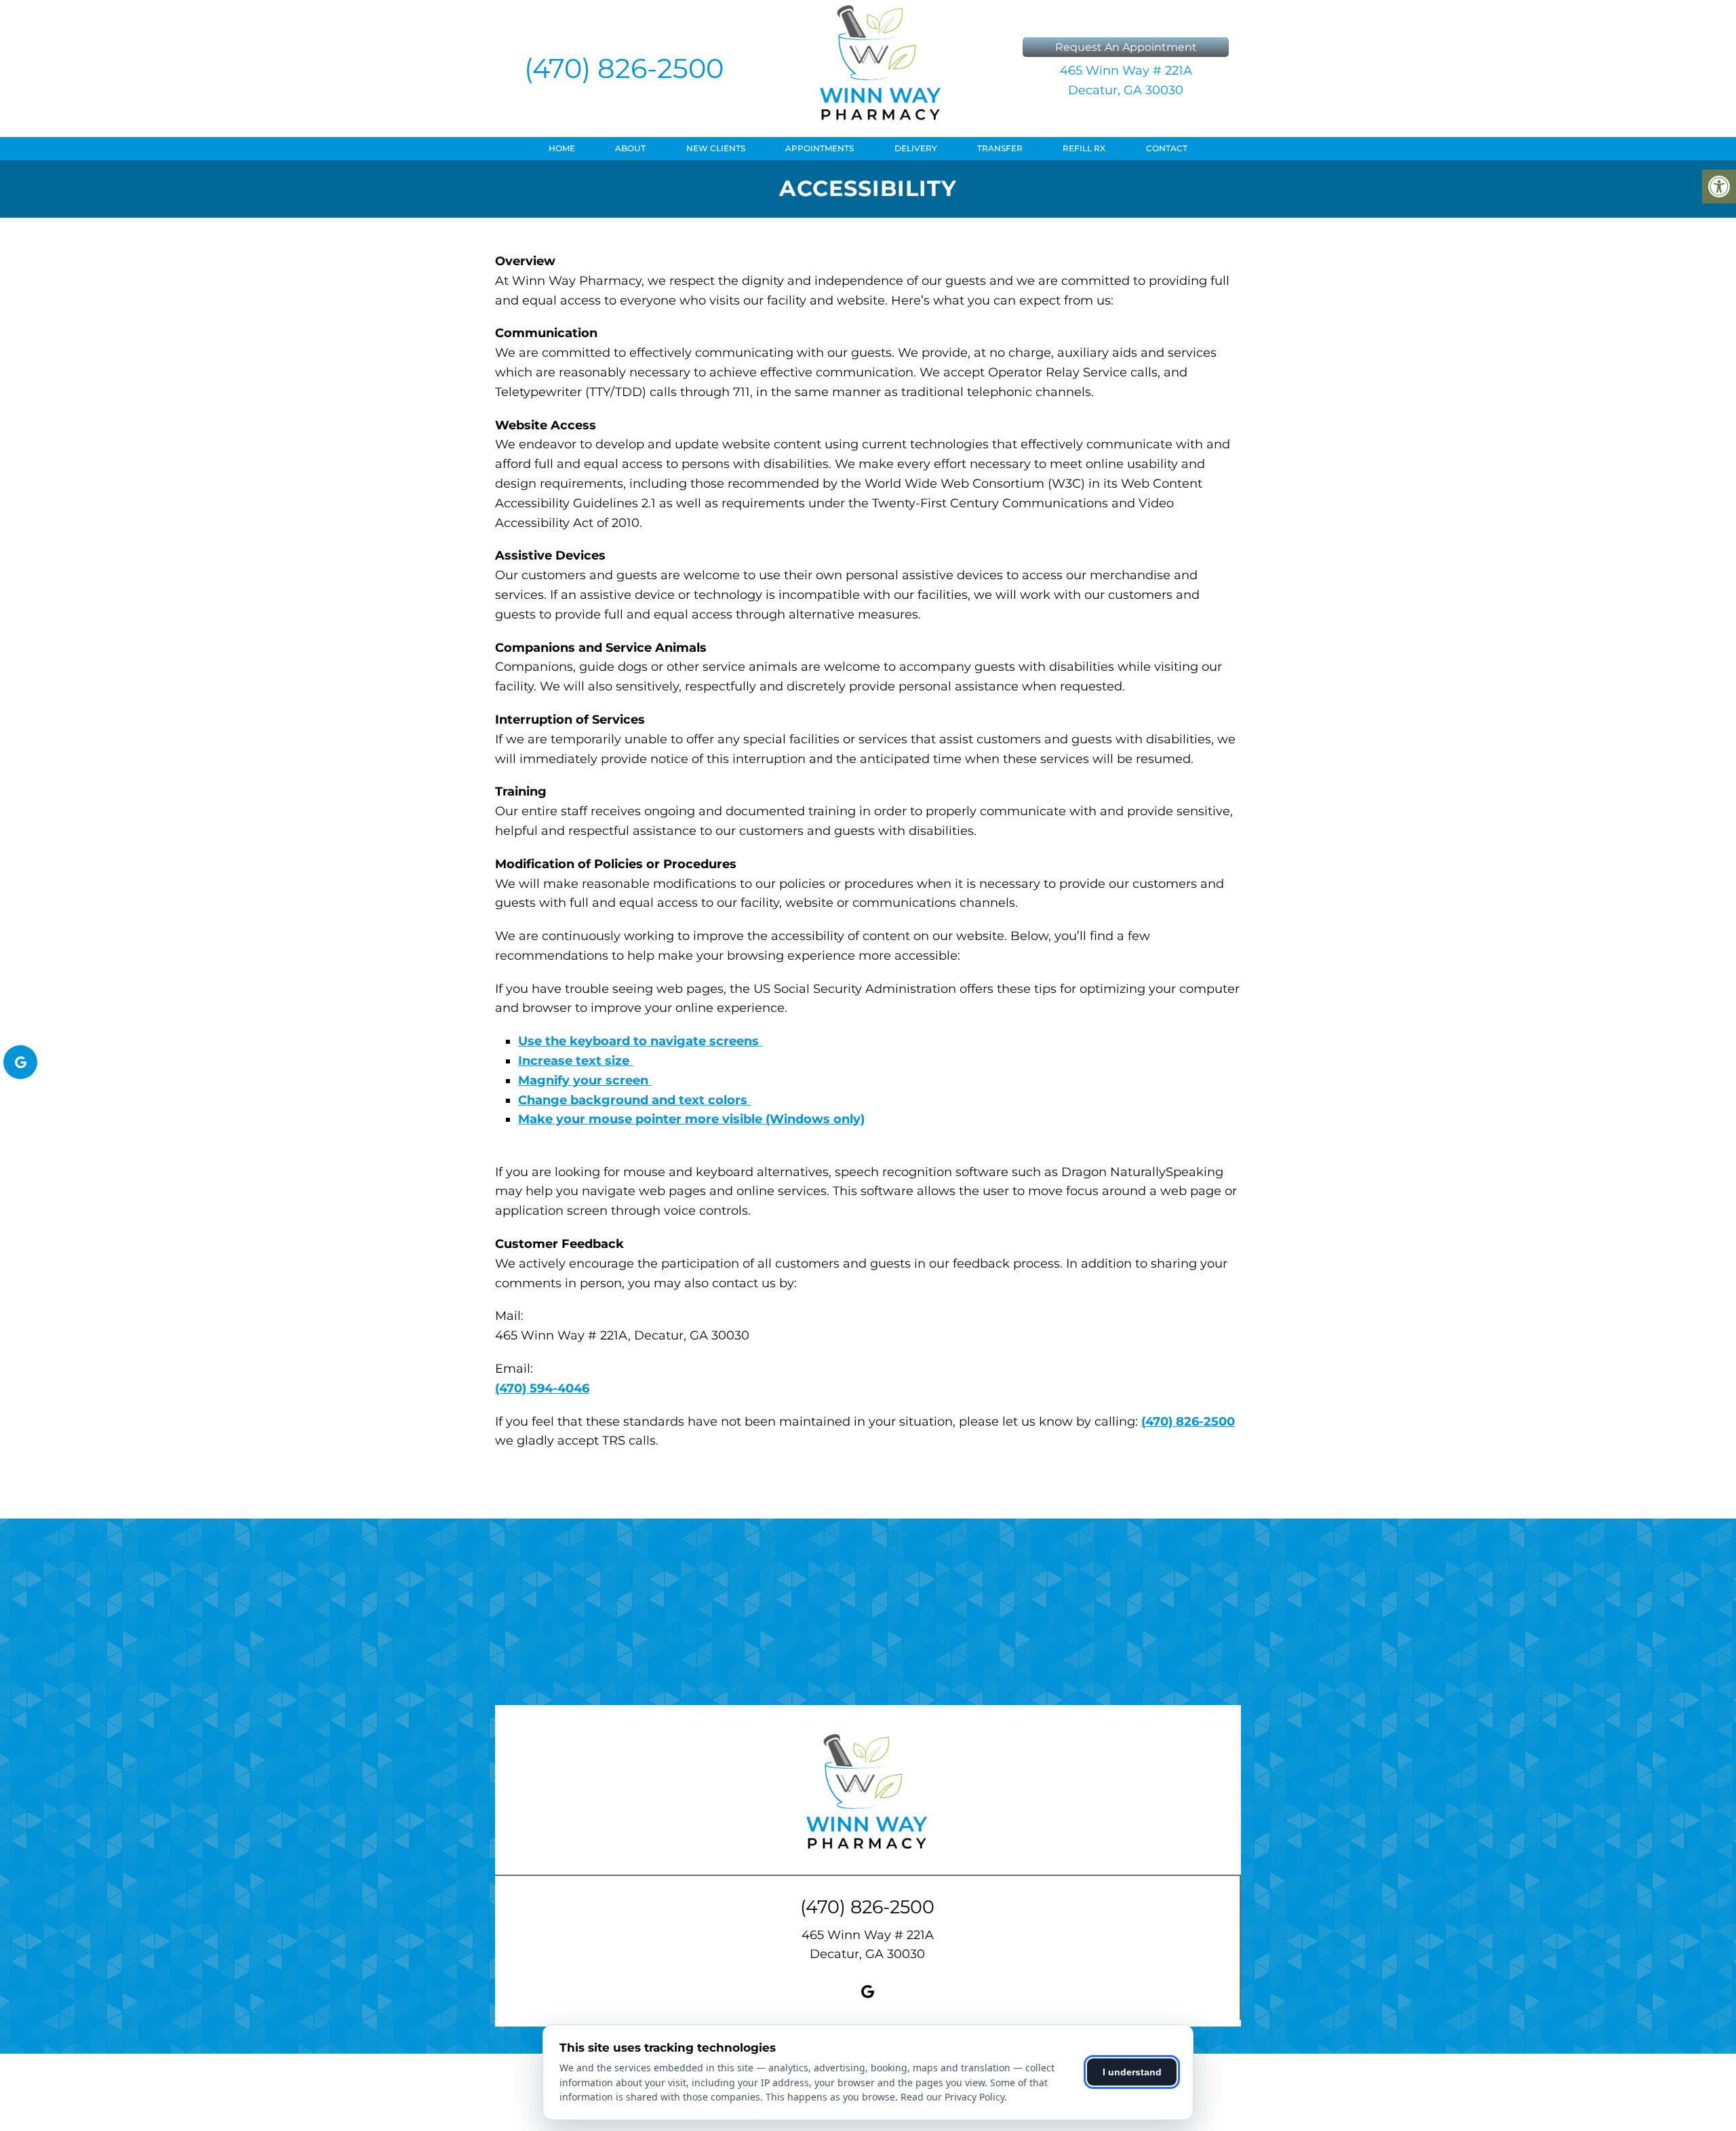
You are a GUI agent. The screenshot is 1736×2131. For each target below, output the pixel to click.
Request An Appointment (1126, 47)
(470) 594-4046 (542, 1388)
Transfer (1000, 148)
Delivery (916, 148)
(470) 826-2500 (624, 68)
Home (562, 148)
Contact (1167, 148)
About (630, 148)
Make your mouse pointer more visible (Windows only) (691, 1119)
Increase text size (575, 1061)
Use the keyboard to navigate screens (640, 1041)
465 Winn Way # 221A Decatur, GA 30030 (1126, 80)
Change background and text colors (634, 1100)
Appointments (820, 148)
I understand (1132, 2072)
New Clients (716, 148)
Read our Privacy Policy (952, 2097)
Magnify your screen (585, 1080)
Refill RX (1084, 148)
